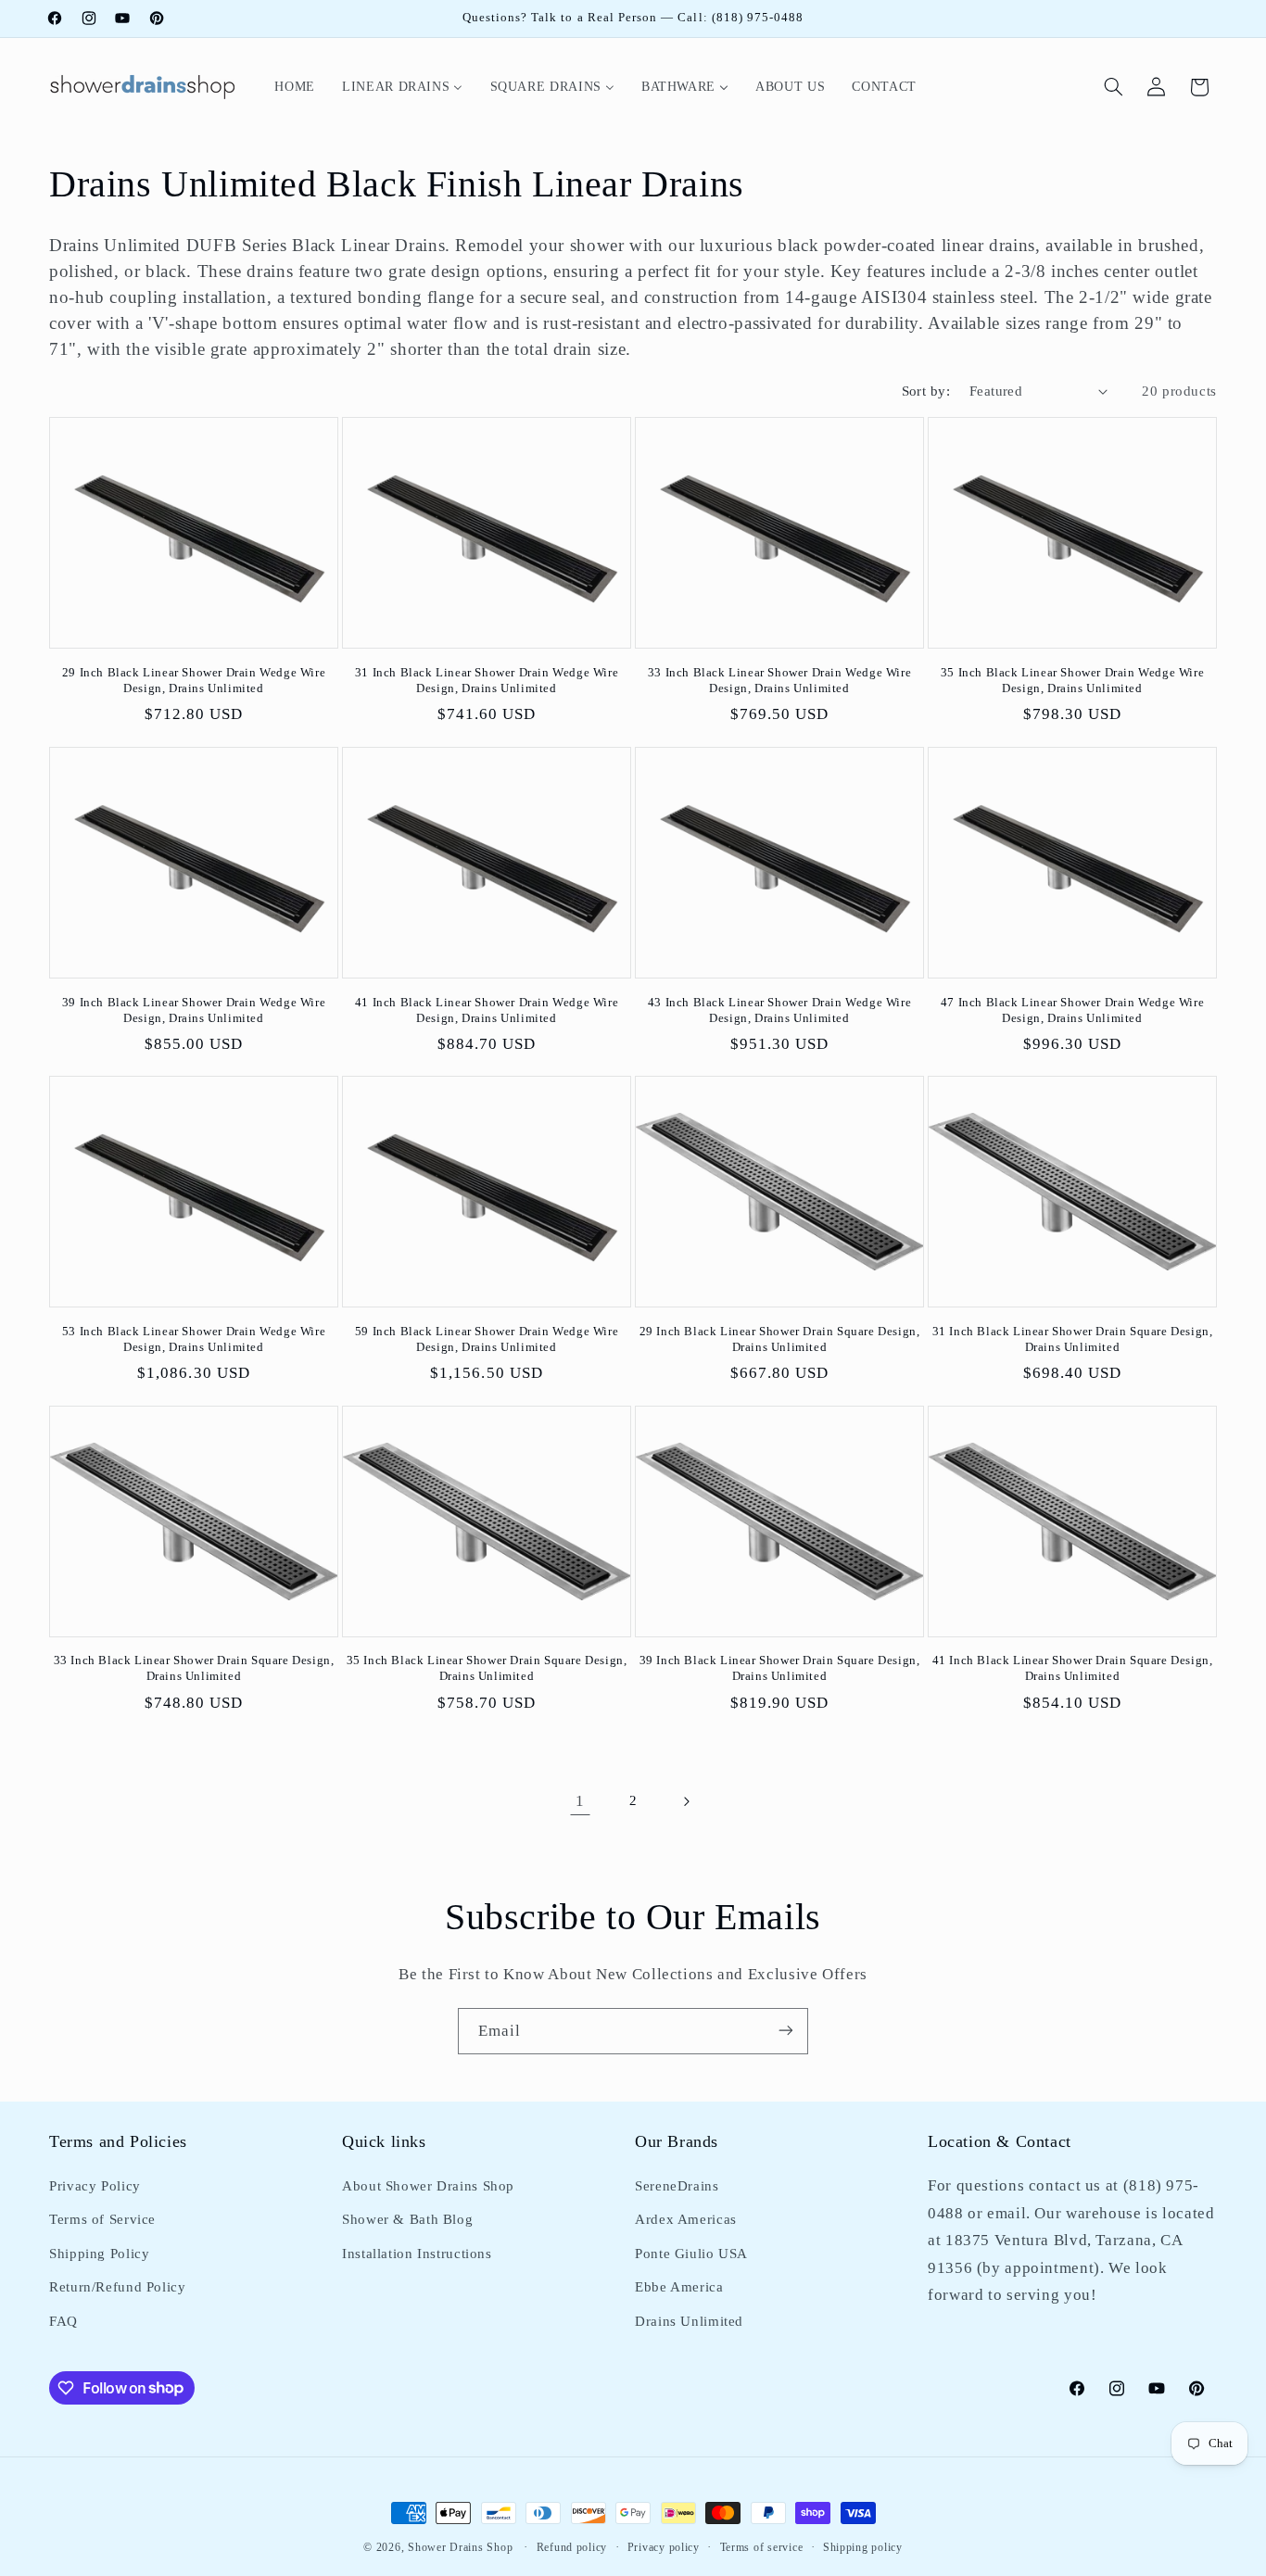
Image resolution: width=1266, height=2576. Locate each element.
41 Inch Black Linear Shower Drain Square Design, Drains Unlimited (1073, 1669)
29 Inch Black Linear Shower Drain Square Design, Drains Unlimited (780, 1339)
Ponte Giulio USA (691, 2254)
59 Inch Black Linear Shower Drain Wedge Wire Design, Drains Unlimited (487, 1339)
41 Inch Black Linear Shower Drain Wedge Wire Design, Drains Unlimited (487, 1010)
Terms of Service (102, 2220)
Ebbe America (679, 2288)
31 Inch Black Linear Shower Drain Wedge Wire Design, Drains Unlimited (487, 680)
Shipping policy (863, 2547)
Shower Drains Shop (460, 2547)
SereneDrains (677, 2186)
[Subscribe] (786, 2031)
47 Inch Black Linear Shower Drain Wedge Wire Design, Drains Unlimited (1072, 1010)
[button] (1114, 87)
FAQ (63, 2321)
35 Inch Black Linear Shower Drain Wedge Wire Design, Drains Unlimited (1072, 680)
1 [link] (580, 1801)
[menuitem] (295, 87)
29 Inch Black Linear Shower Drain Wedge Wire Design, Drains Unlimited (194, 680)
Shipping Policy (99, 2254)
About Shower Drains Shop (428, 2186)
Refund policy (572, 2547)
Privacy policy (664, 2547)
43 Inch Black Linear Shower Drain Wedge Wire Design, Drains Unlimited (779, 1010)
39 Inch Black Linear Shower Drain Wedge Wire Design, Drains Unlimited (194, 1010)
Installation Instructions (417, 2254)
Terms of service (762, 2547)
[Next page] (686, 1801)
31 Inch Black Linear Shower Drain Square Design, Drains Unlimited (1073, 1339)
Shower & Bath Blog (407, 2220)
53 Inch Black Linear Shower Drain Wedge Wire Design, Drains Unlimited (194, 1339)
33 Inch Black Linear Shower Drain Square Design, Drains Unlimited (194, 1669)
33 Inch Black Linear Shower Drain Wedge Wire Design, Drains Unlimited (779, 680)
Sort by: (926, 391)
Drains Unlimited (689, 2321)
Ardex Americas (686, 2220)
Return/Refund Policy (118, 2288)
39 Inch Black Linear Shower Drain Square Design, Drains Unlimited (780, 1669)
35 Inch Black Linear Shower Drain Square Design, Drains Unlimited (487, 1669)
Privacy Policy (95, 2186)
